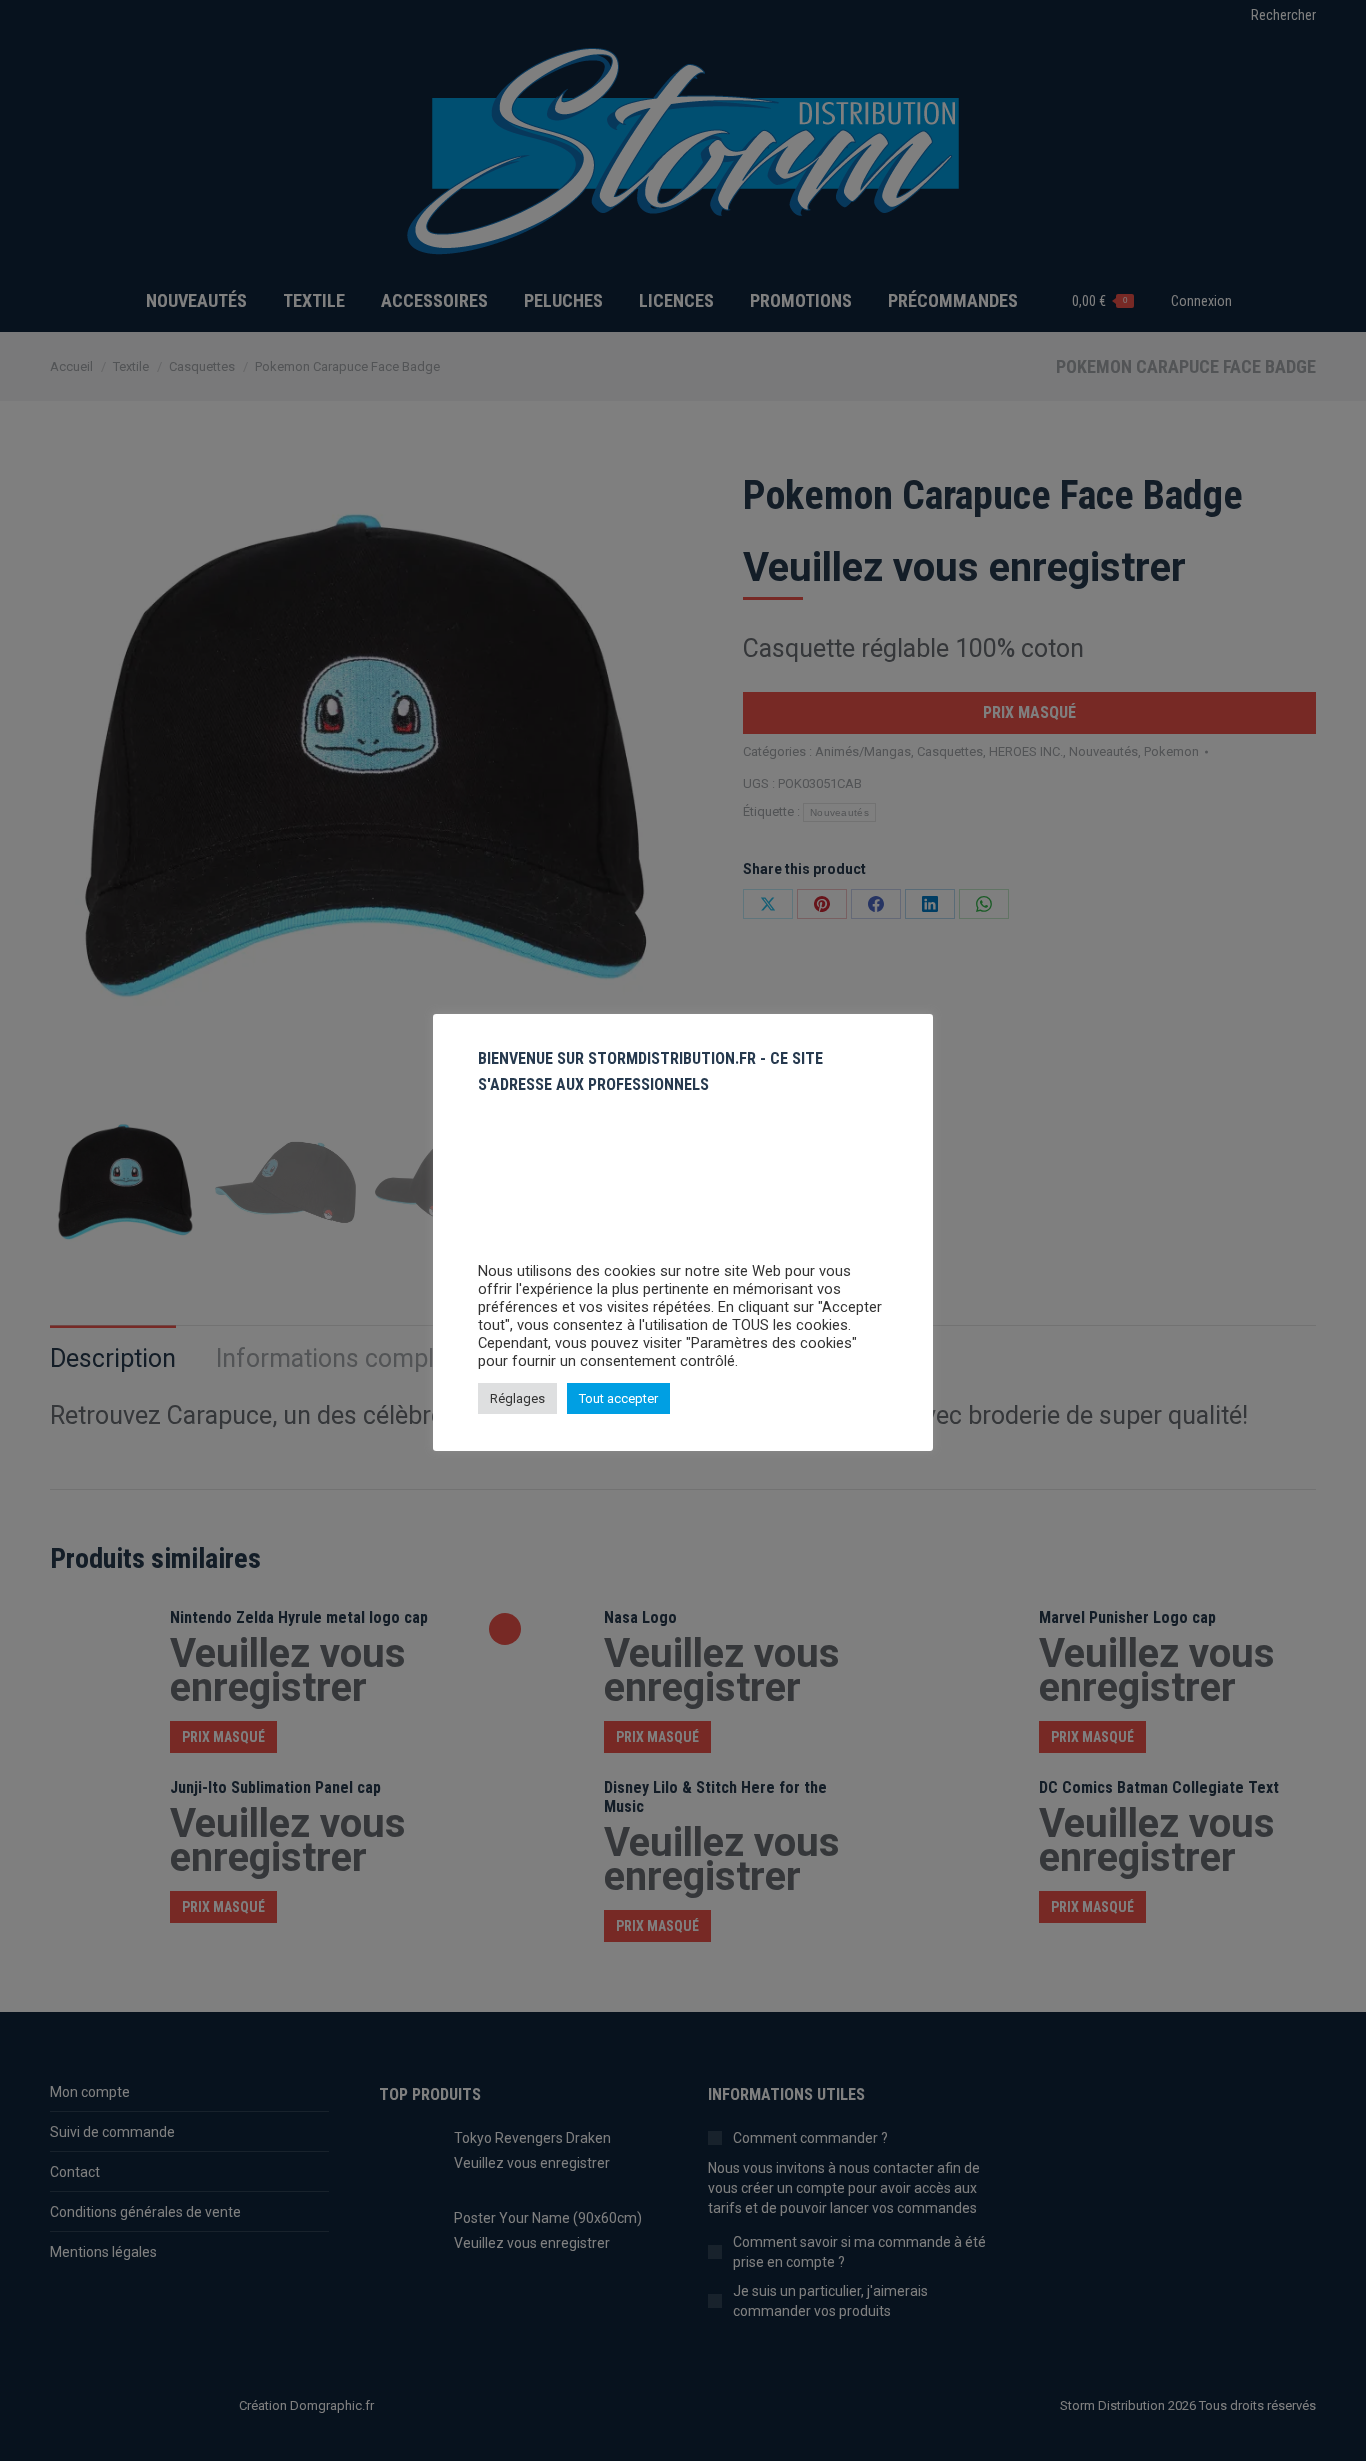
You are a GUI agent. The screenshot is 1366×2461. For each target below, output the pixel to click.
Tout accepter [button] (618, 1398)
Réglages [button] (517, 1398)
